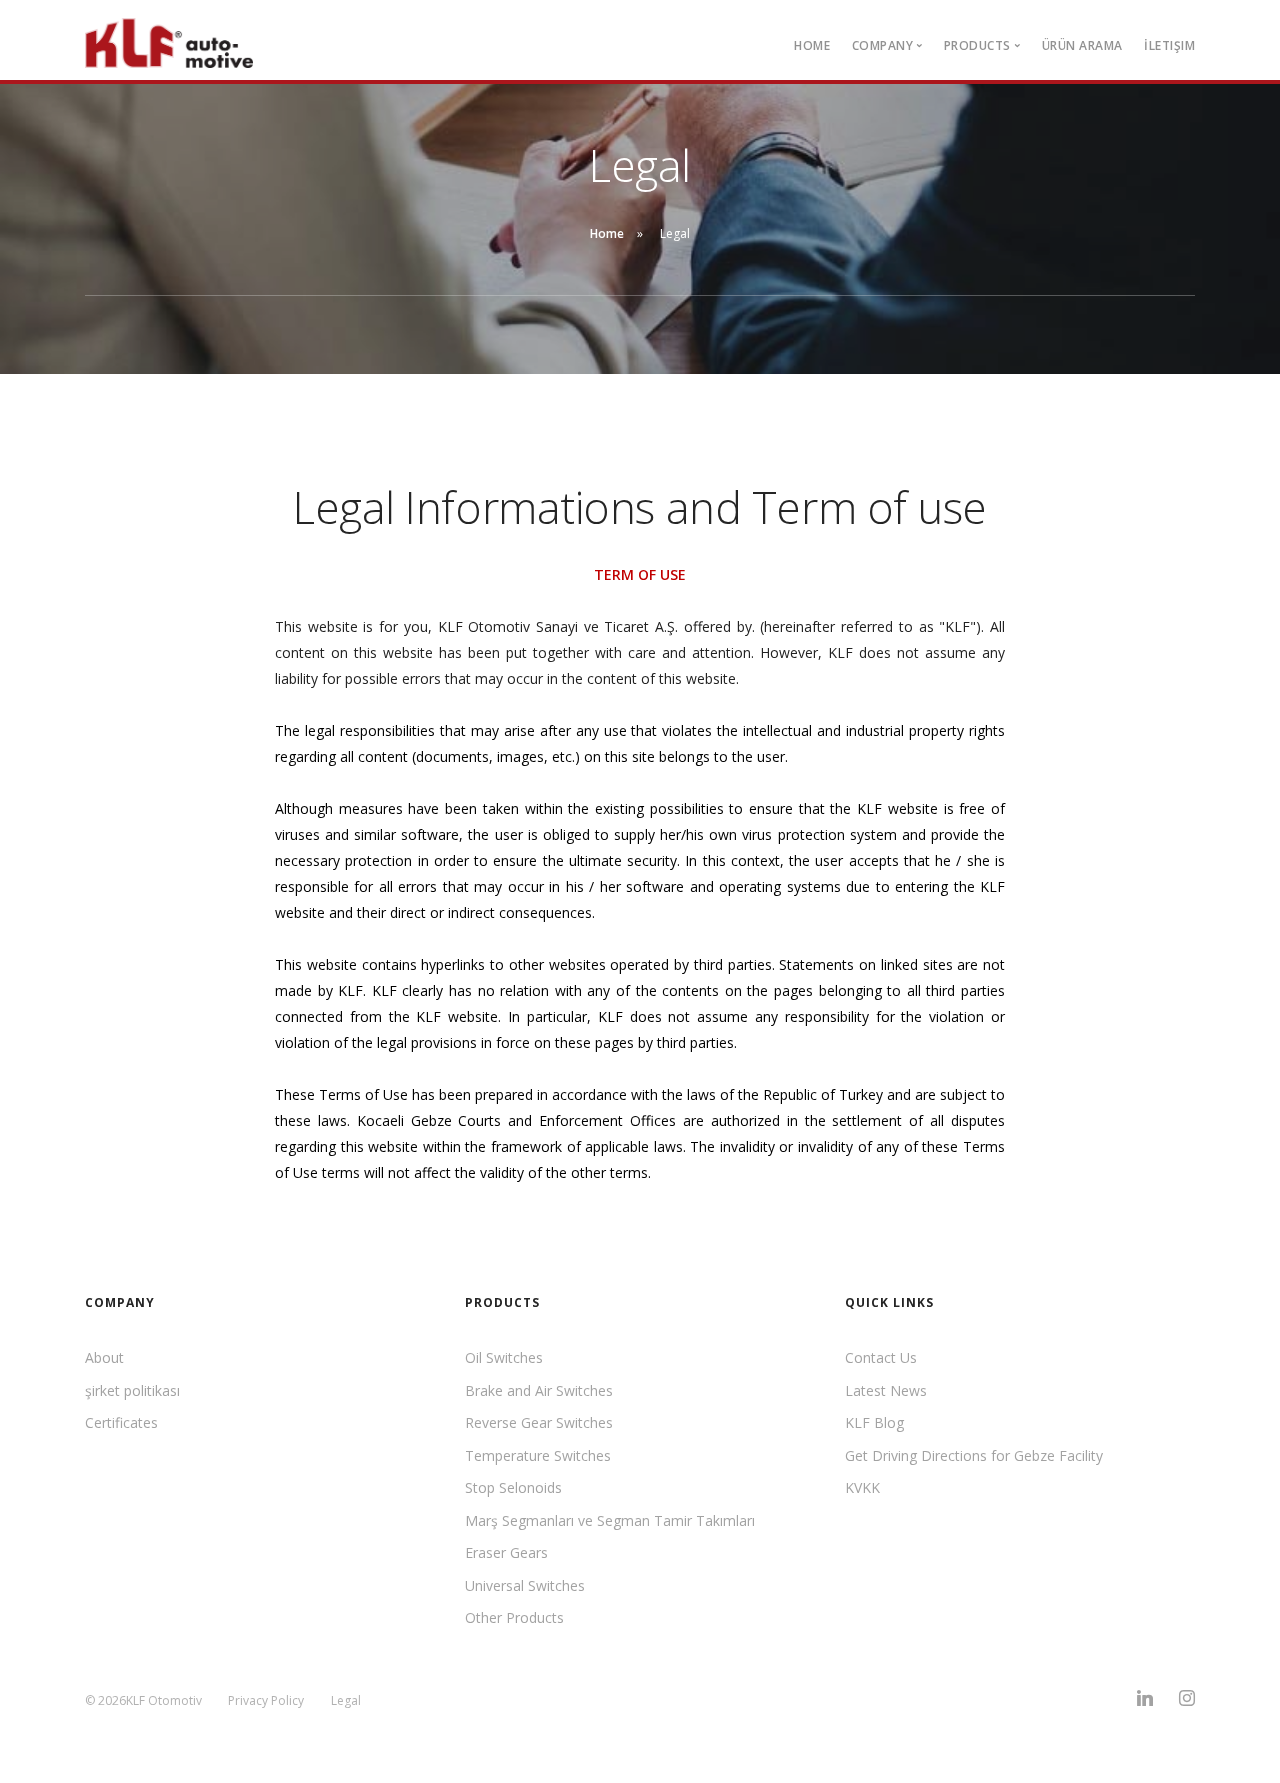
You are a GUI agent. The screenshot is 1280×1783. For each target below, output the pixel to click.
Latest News (886, 1390)
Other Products (514, 1617)
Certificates (121, 1422)
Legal (346, 1700)
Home (812, 45)
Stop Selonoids (513, 1487)
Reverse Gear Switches (539, 1422)
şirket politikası (132, 1390)
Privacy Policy (266, 1700)
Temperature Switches (538, 1455)
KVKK (862, 1487)
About (104, 1357)
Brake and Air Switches (539, 1390)
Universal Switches (525, 1585)
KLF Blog (874, 1422)
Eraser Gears (506, 1552)
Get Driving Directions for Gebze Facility (974, 1455)
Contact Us (881, 1357)
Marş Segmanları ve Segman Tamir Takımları (610, 1520)
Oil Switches (504, 1357)
